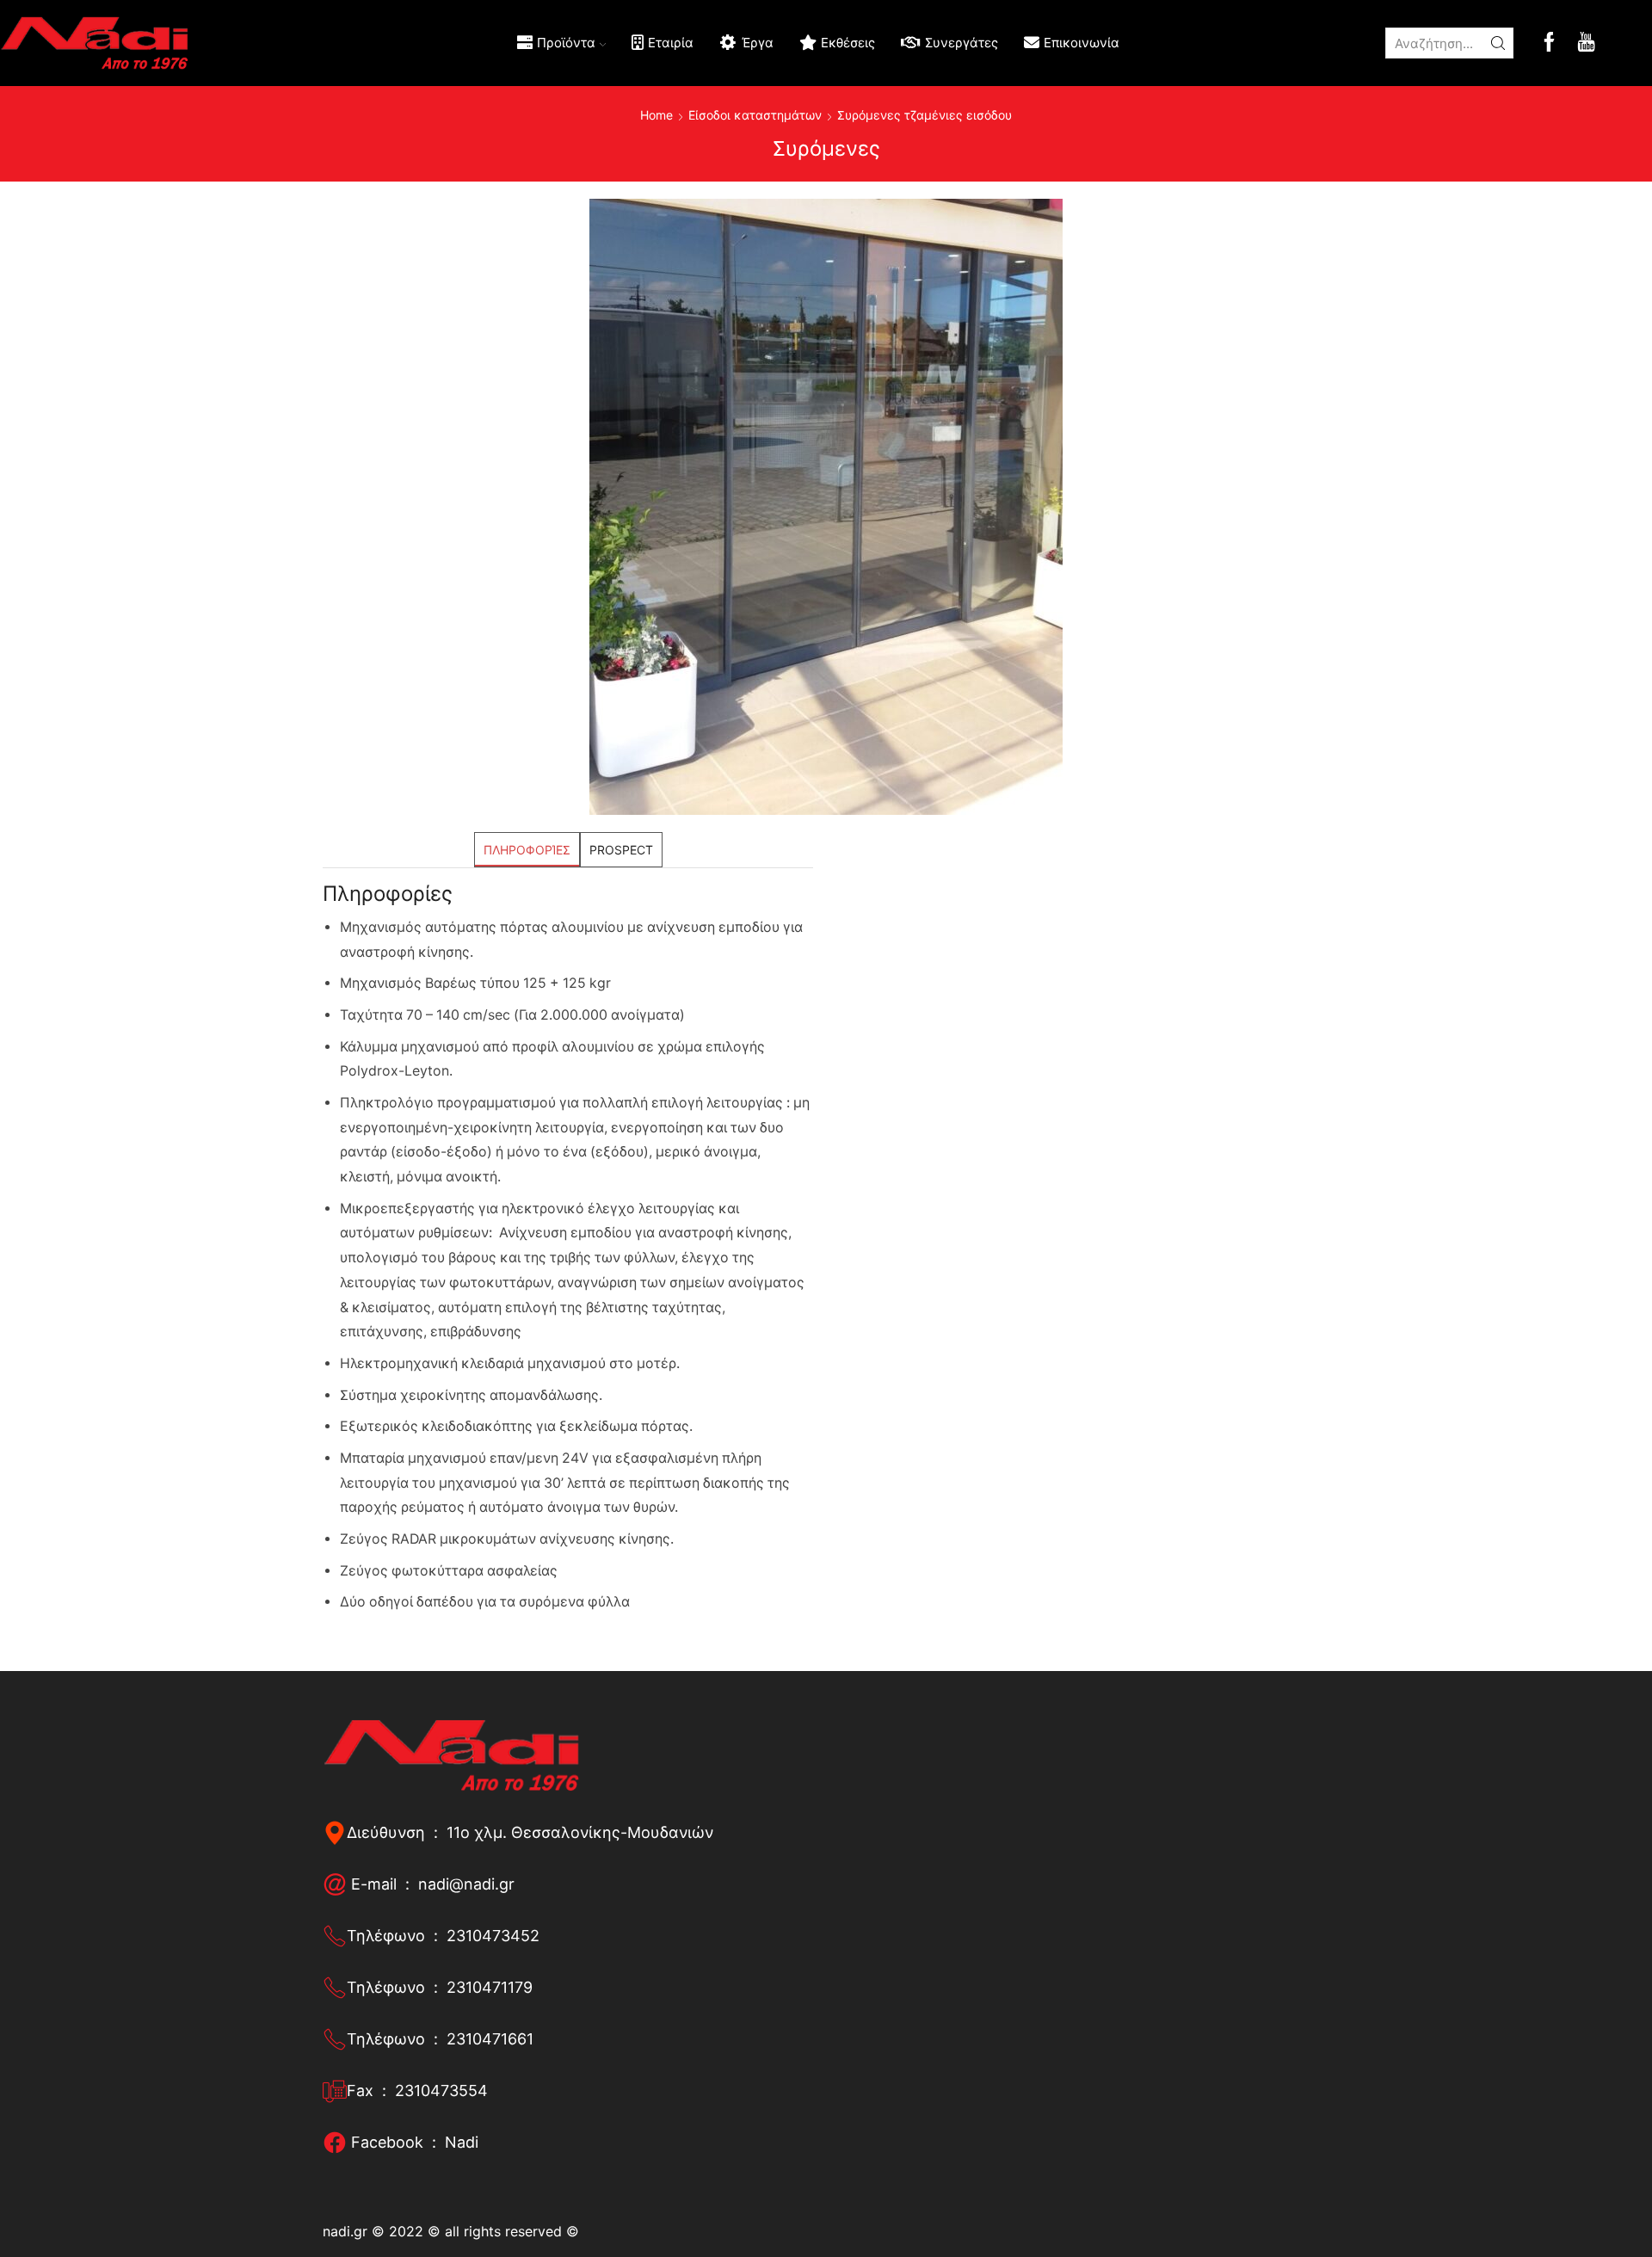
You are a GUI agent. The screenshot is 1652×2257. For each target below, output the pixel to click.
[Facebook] (1549, 43)
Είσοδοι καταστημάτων (755, 115)
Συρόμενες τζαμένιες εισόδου (925, 115)
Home (656, 115)
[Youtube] (1586, 43)
